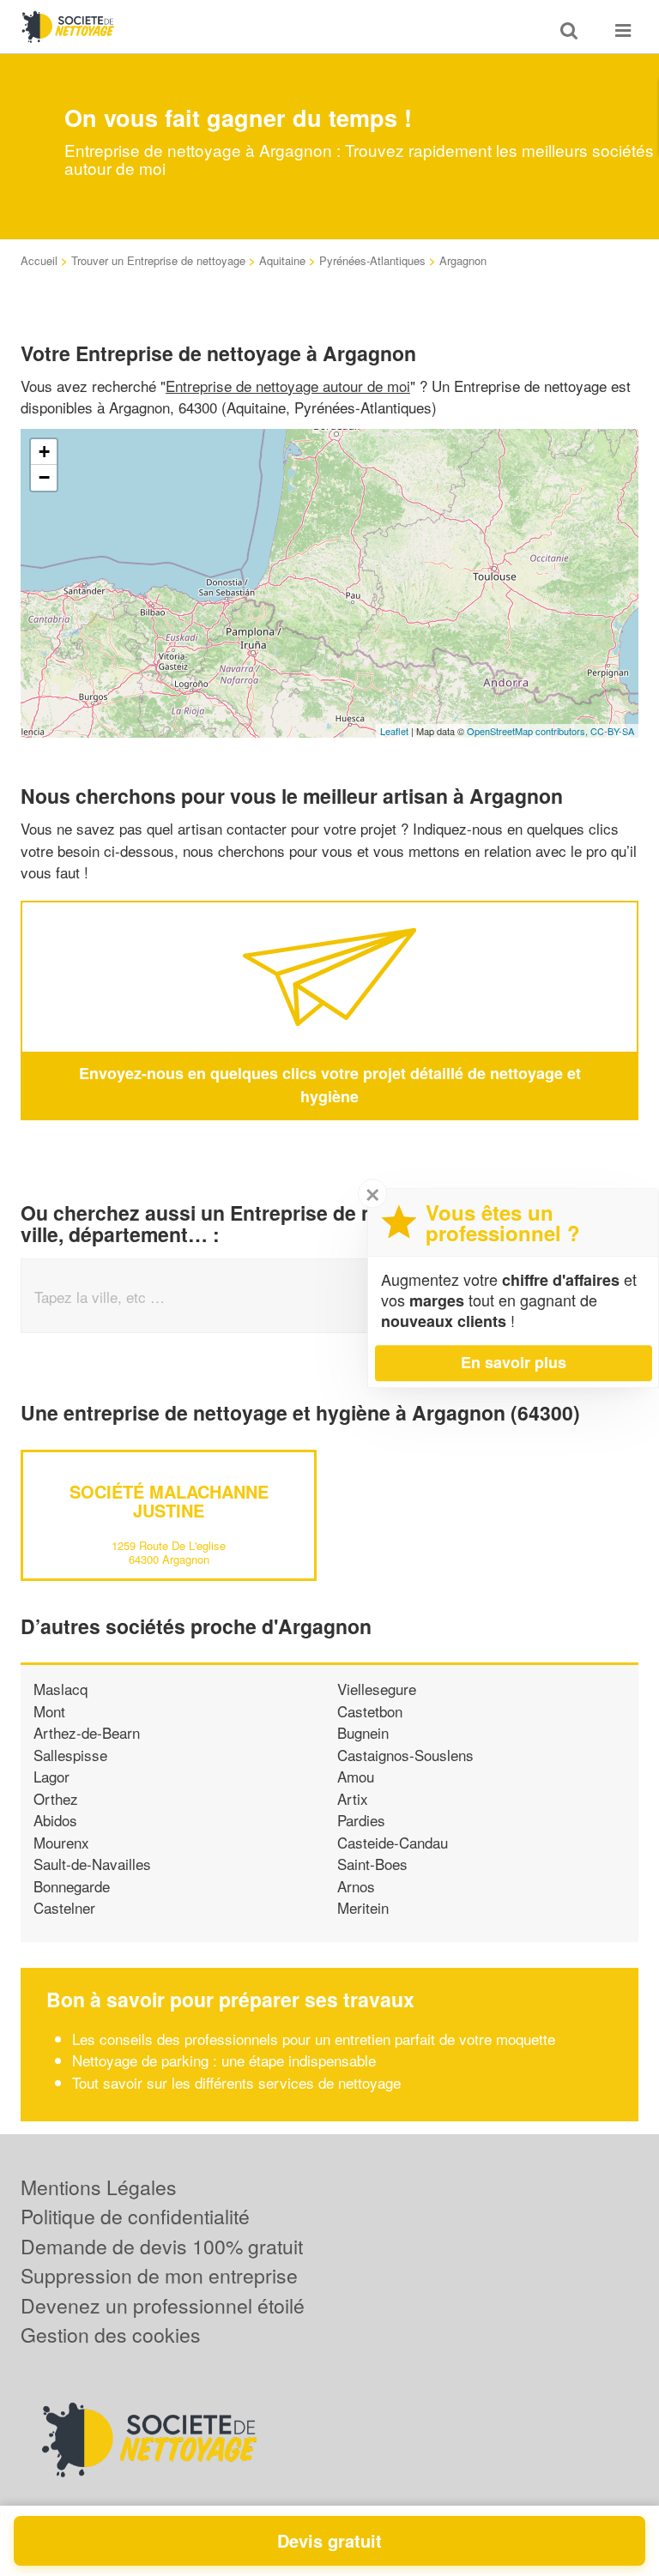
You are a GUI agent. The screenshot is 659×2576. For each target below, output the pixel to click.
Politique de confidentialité (135, 2216)
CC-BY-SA (612, 731)
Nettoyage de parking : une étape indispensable (224, 2060)
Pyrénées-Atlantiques (372, 260)
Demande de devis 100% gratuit (162, 2246)
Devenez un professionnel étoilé (163, 2305)
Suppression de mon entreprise (159, 2275)
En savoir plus (514, 1362)
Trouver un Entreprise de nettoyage (158, 260)
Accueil (39, 260)
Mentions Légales (99, 2187)
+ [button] (44, 452)
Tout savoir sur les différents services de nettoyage (236, 2082)
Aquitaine (282, 260)
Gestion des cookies (111, 2335)
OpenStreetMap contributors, (529, 731)
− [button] (44, 477)
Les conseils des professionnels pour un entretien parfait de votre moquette (314, 2039)
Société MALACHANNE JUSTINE (169, 1501)
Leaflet (394, 731)
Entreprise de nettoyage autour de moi (288, 386)
